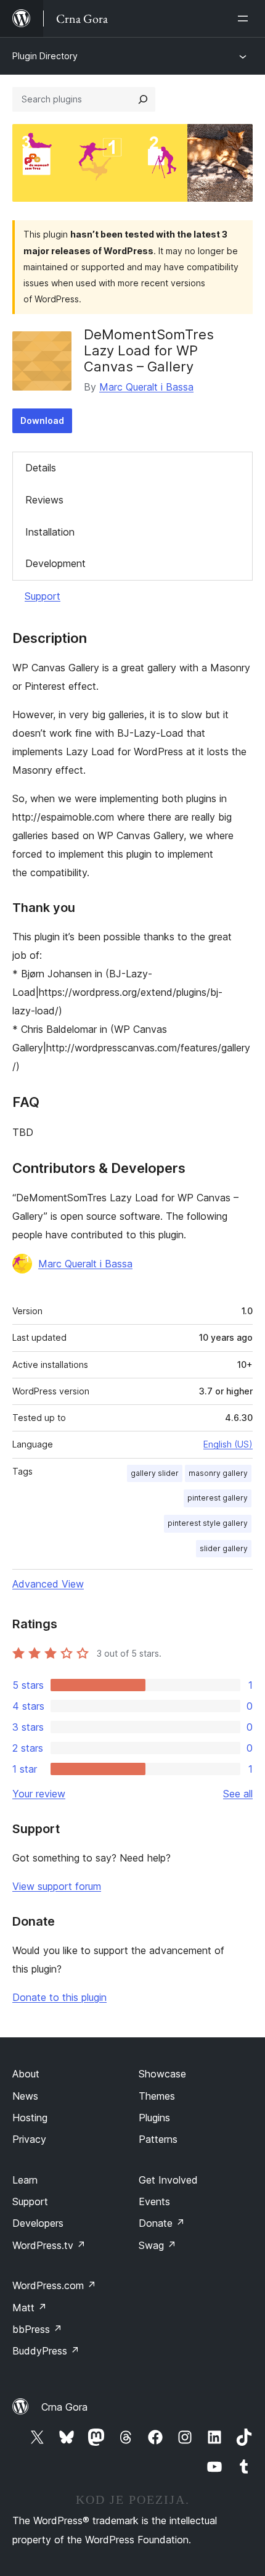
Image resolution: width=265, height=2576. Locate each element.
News (25, 2096)
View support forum (57, 1886)
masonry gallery (218, 1473)
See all (238, 1794)
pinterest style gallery (208, 1523)
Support (43, 596)
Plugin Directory (45, 56)
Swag (157, 2245)
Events (154, 2201)
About (26, 2074)
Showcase (162, 2074)
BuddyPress (46, 2351)
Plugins (154, 2118)
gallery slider (155, 1473)
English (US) (228, 1444)
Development (55, 563)
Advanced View (48, 1584)
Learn (25, 2180)
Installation (50, 532)
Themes (157, 2096)
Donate (162, 2223)
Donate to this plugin (59, 1997)
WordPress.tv (49, 2245)
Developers (38, 2223)
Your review (39, 1794)
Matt (30, 2308)
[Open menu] (245, 19)
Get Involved (168, 2180)
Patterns (158, 2139)
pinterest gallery (218, 1498)
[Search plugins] (143, 99)
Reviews (44, 500)
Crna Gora (64, 2407)
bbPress (37, 2329)
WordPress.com (54, 2285)
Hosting (30, 2118)
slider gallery (224, 1548)
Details (41, 468)
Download (42, 420)
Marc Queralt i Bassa (146, 387)
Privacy (29, 2139)
